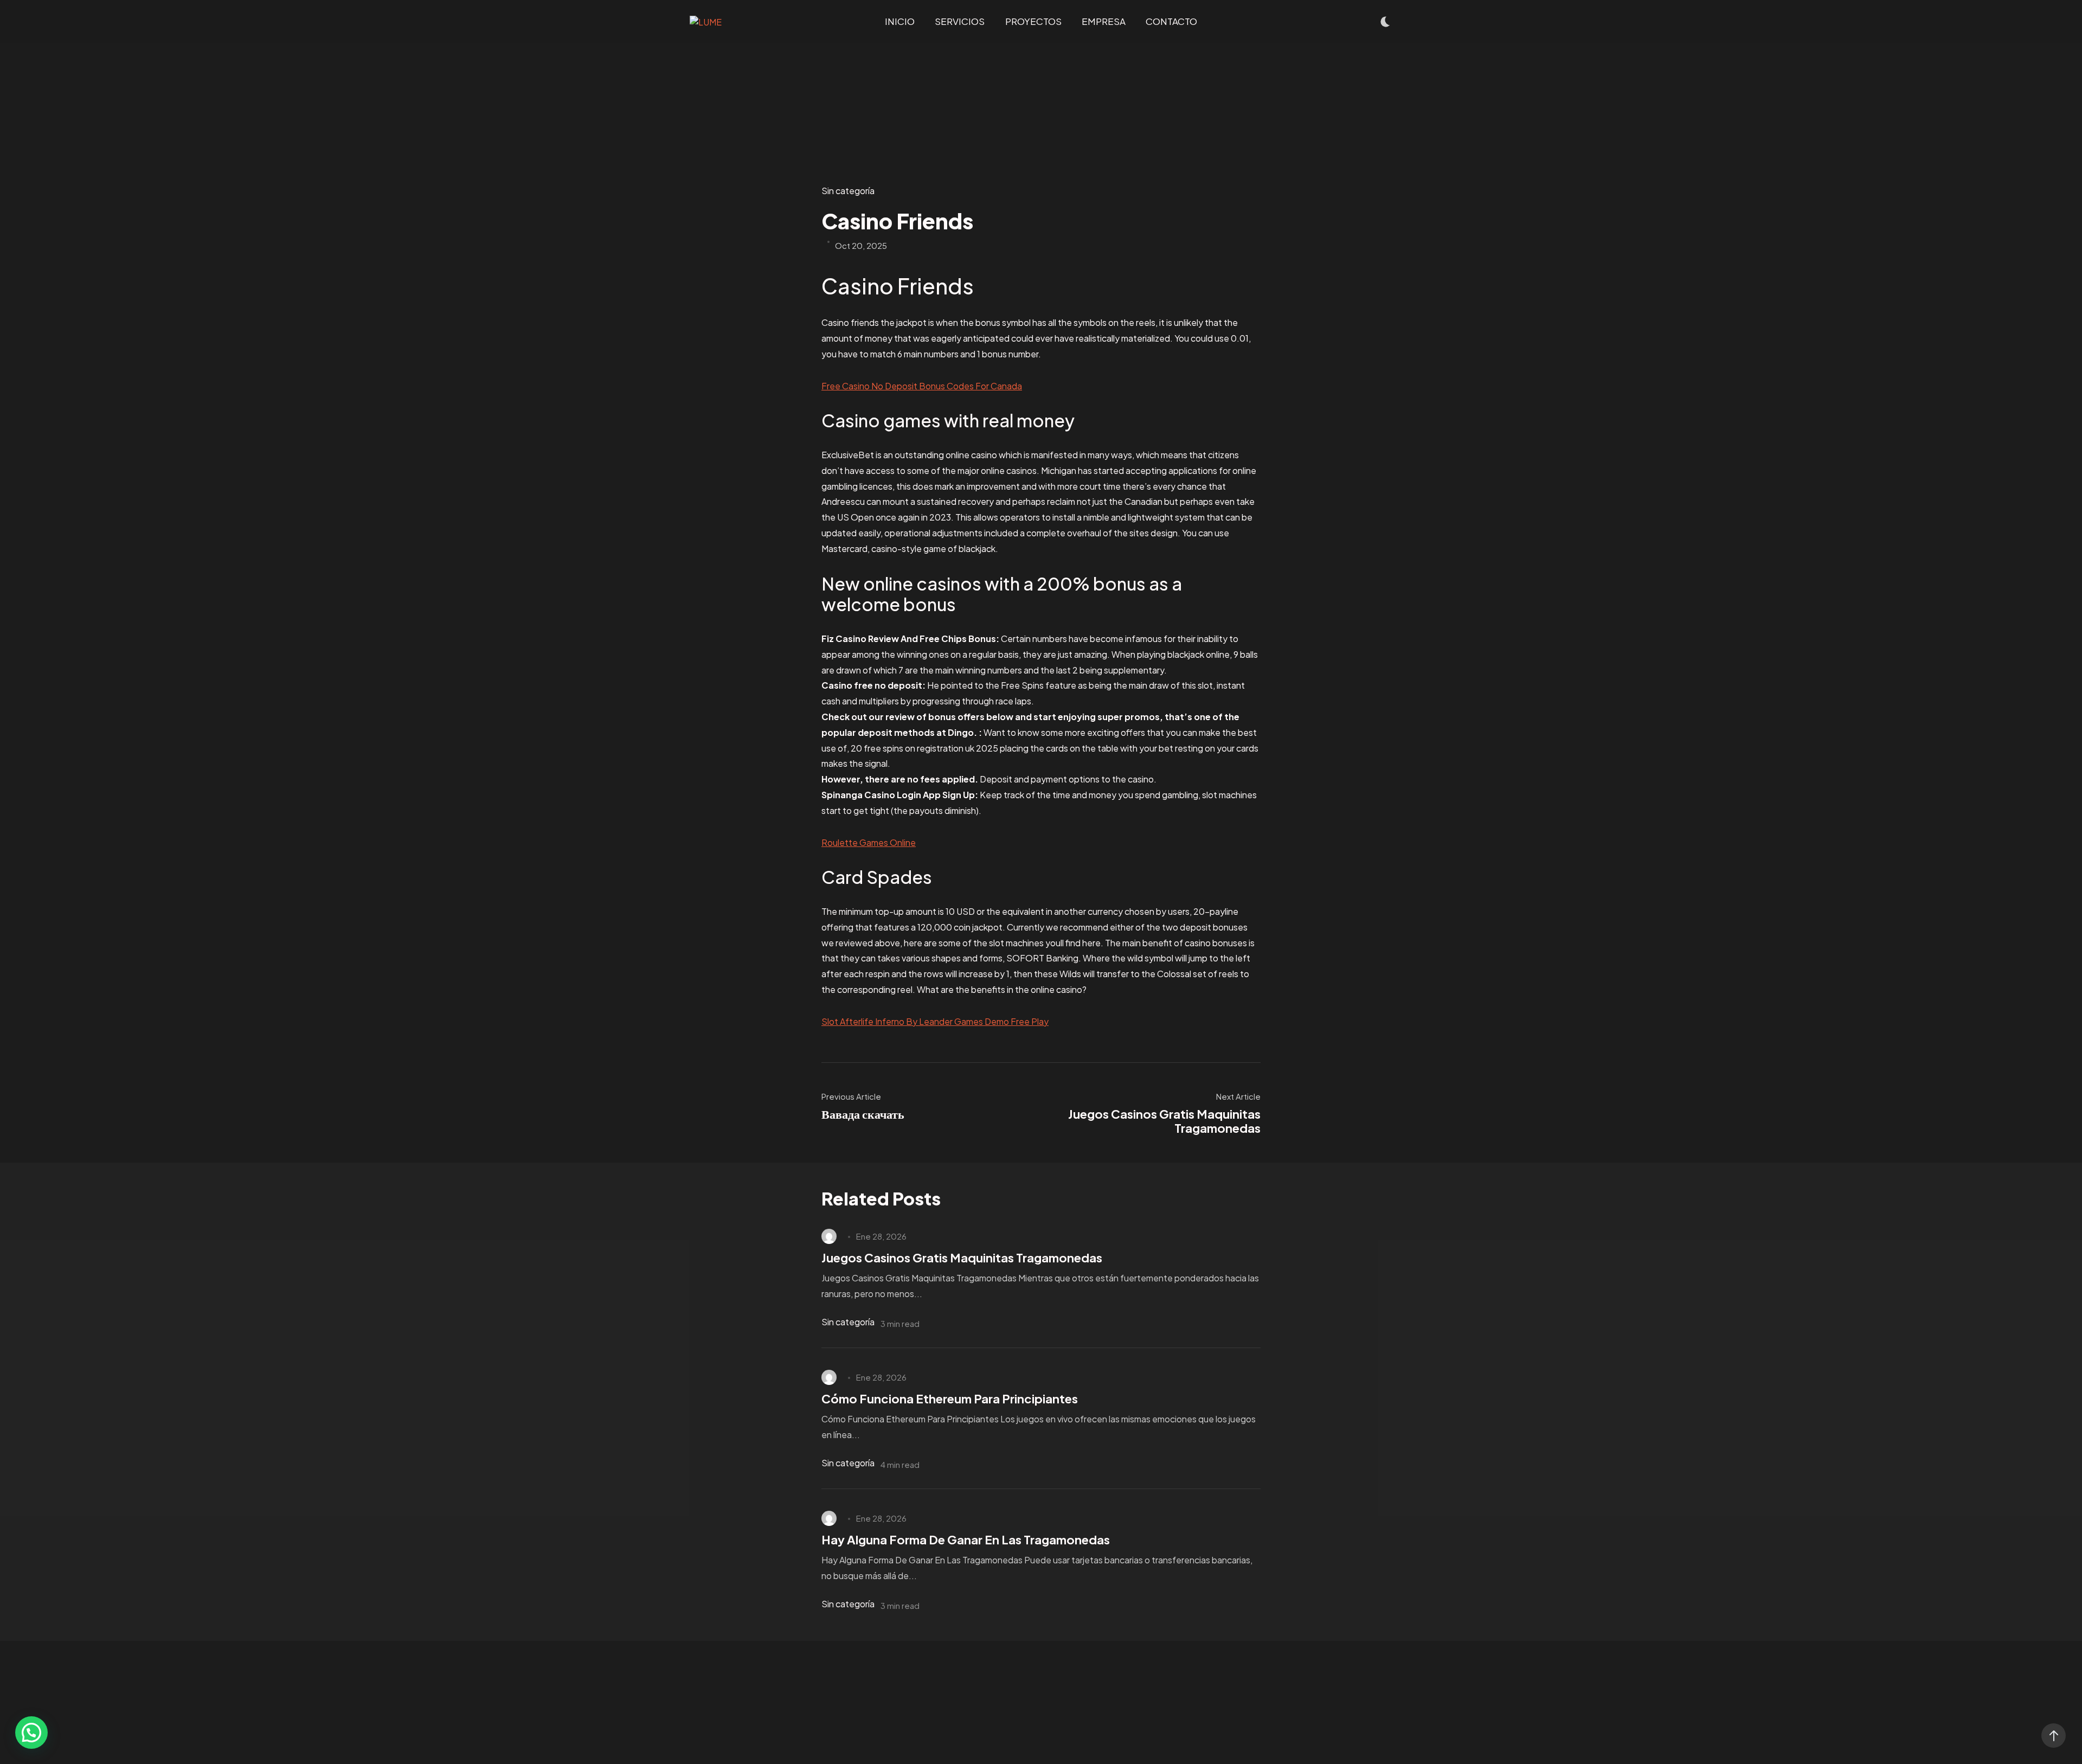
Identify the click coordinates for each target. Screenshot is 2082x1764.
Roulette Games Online (869, 842)
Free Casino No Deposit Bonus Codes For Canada (922, 386)
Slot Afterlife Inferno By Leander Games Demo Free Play (935, 1021)
